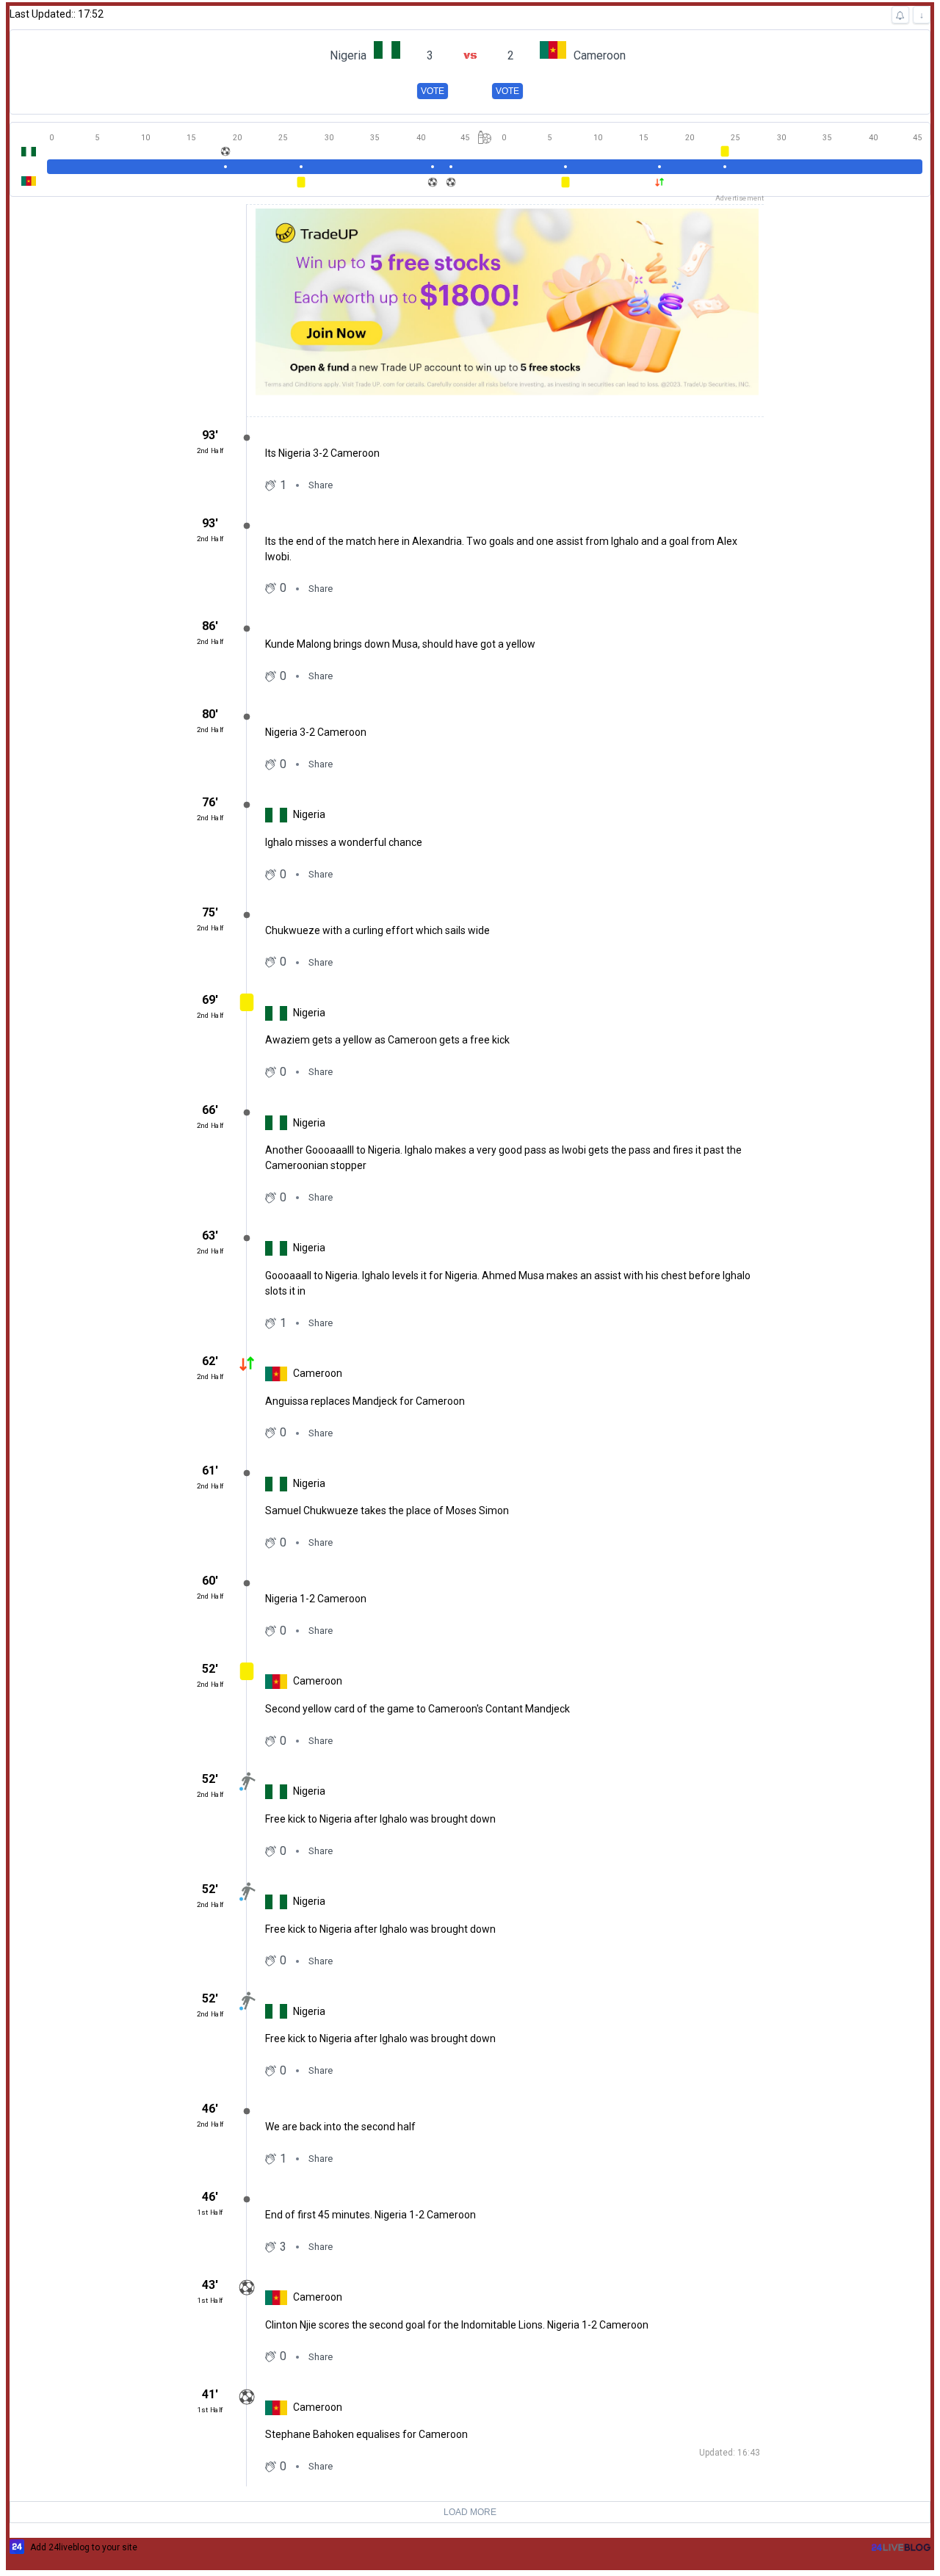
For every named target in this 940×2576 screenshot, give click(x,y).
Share (321, 485)
